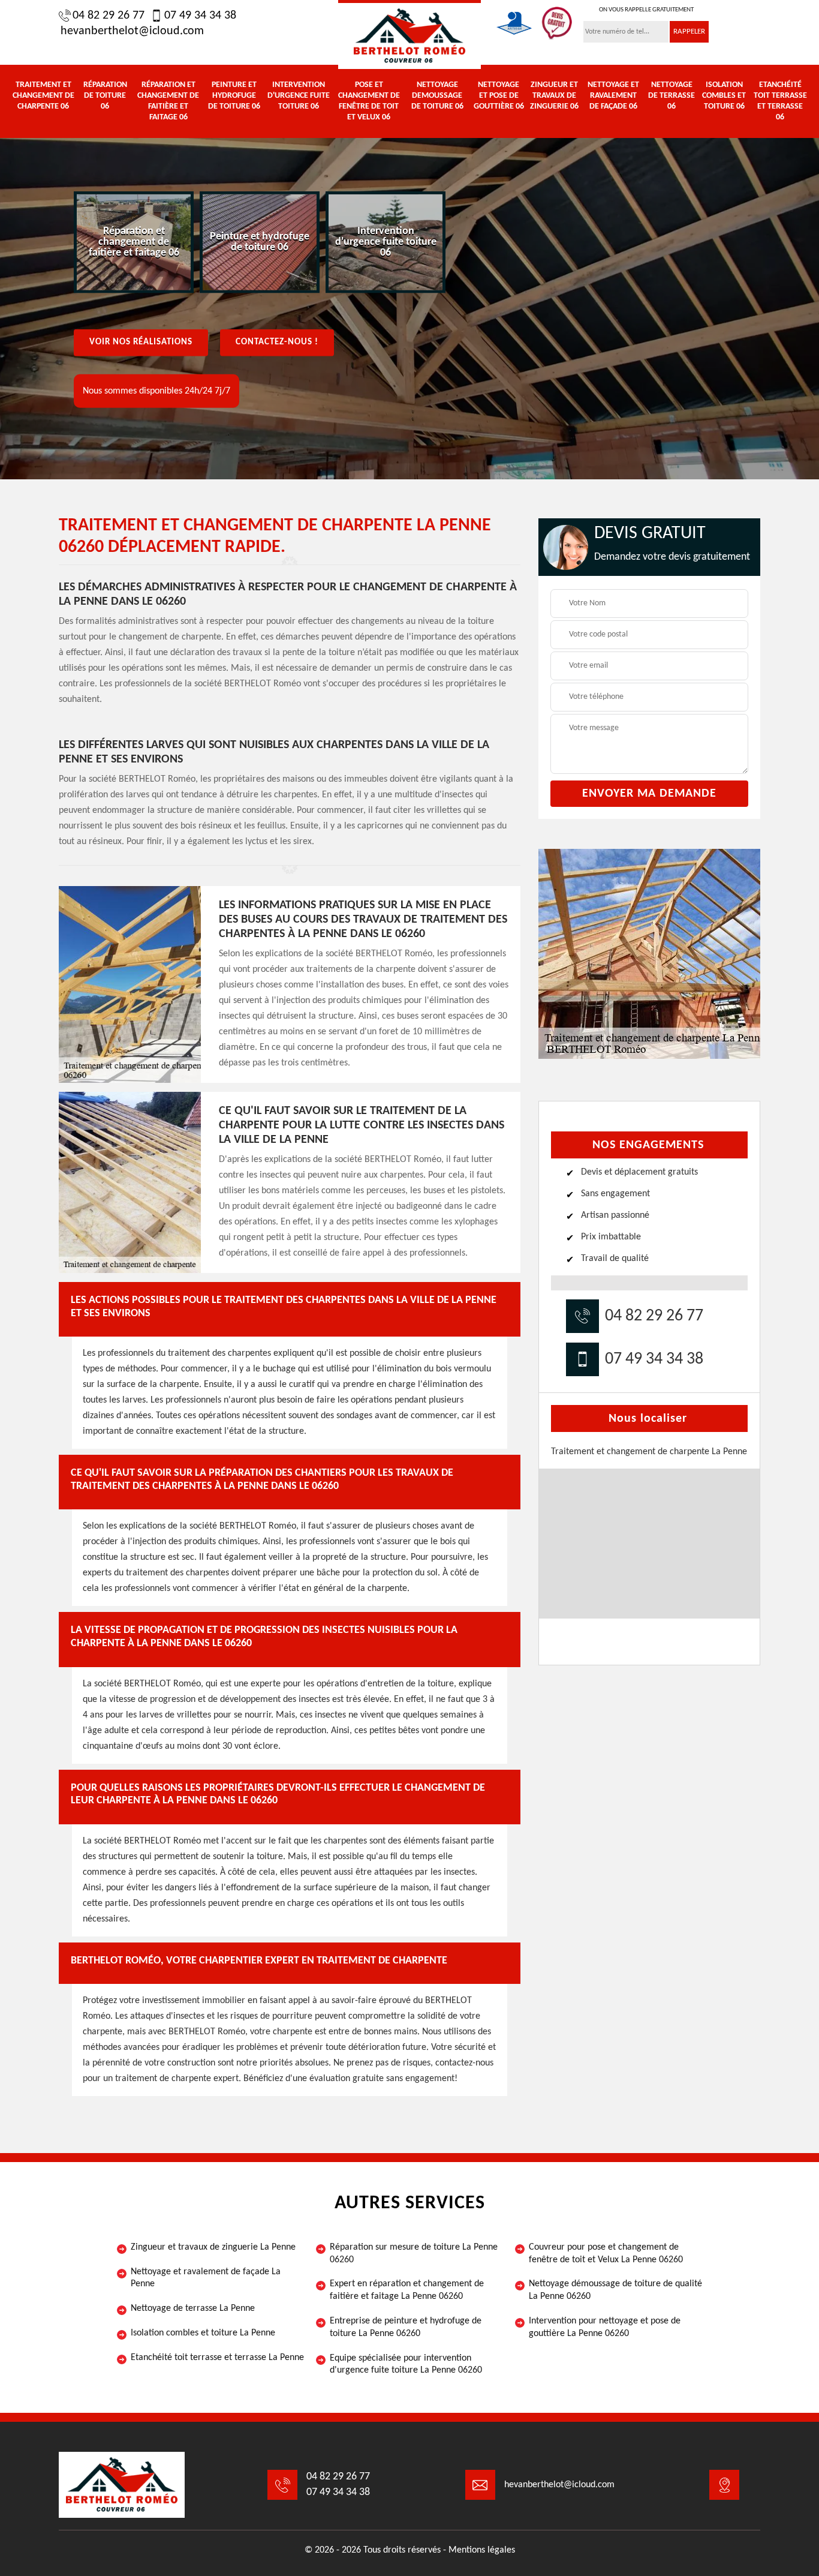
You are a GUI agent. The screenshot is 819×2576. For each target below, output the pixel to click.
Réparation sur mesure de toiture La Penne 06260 (414, 2254)
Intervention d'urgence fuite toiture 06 (299, 96)
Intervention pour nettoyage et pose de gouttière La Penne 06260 (605, 2327)
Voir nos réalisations (141, 342)
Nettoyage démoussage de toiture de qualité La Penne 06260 (615, 2290)
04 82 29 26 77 (109, 16)
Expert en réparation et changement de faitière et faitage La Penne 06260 (407, 2290)
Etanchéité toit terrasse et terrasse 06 (780, 101)
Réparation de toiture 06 (105, 96)
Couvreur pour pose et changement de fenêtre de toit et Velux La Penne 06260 (606, 2254)
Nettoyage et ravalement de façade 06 (613, 96)
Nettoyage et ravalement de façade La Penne (206, 2278)
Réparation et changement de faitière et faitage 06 (168, 101)
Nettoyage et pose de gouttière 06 (499, 96)
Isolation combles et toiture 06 (724, 96)
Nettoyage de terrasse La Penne (193, 2308)
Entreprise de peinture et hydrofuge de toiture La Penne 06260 (406, 2327)
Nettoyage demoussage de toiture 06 (437, 96)
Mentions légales (482, 2550)
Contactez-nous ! (277, 342)
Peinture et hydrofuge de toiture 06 (234, 96)
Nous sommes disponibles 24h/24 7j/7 (156, 391)
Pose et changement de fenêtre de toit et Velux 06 (369, 101)
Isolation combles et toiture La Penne (203, 2333)
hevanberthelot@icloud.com (132, 31)
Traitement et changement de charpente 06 (43, 96)
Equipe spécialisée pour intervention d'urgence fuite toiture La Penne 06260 (406, 2365)
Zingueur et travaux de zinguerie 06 (554, 96)
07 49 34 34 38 (200, 16)
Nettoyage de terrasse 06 (672, 96)
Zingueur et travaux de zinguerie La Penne (213, 2247)
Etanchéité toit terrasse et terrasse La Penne (217, 2358)
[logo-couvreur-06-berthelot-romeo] (409, 34)
